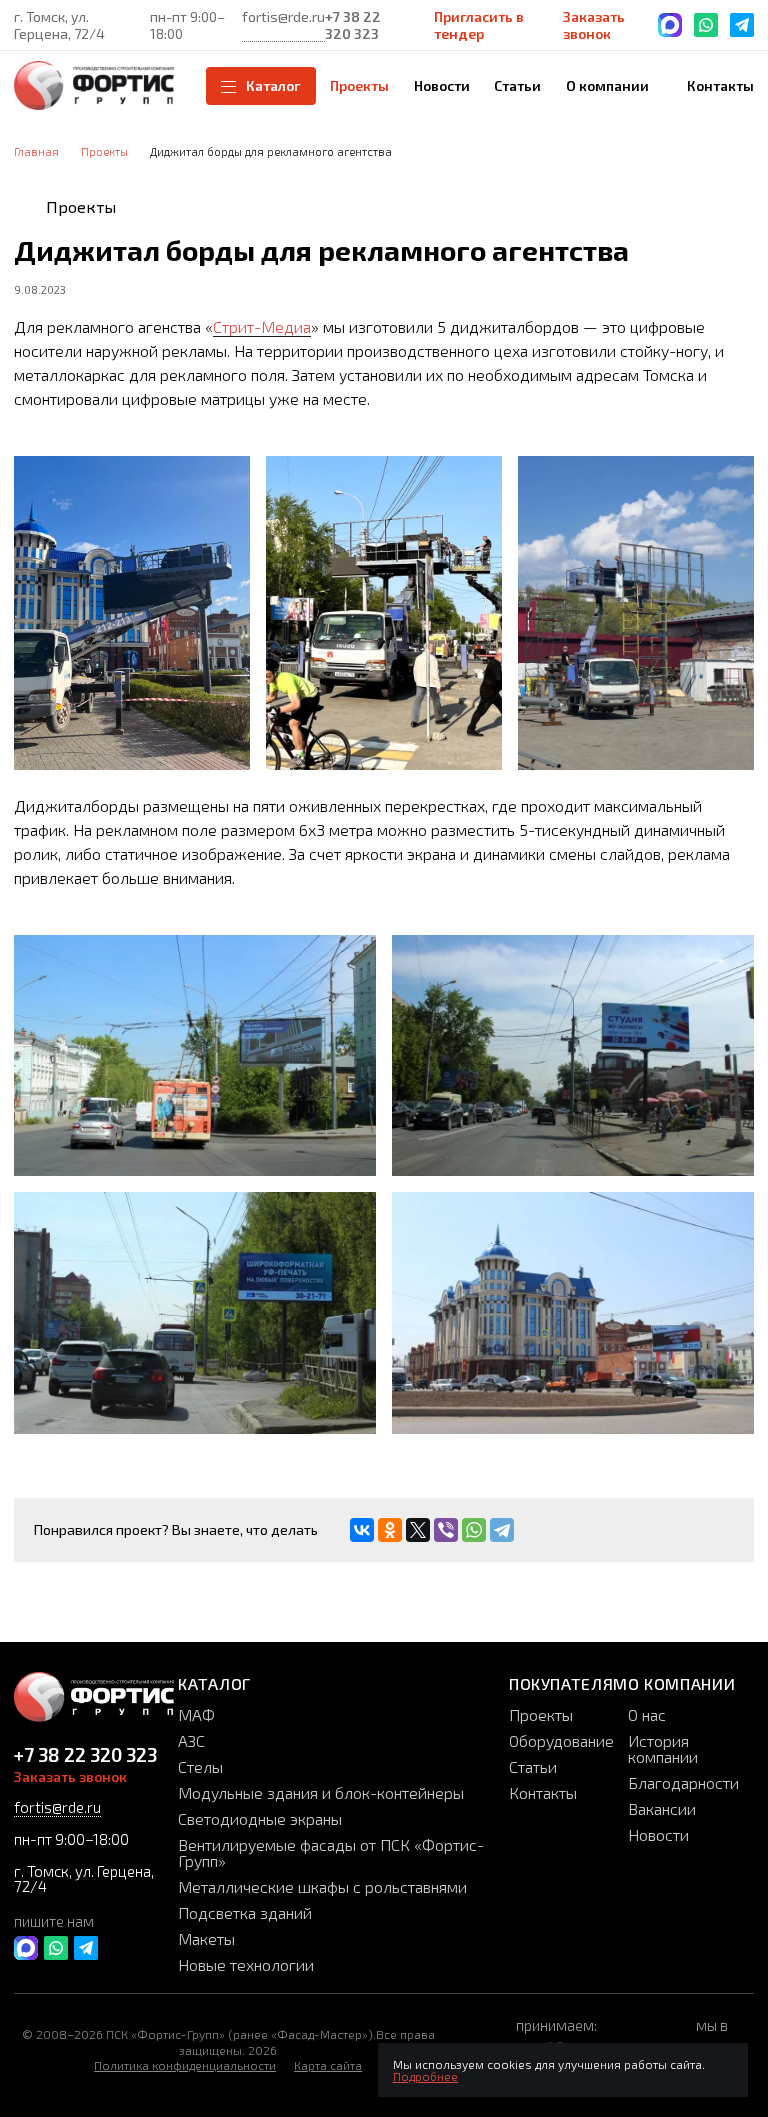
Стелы (200, 1766)
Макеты (206, 1938)
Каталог (273, 85)
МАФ (196, 1714)
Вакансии (662, 1808)
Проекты (104, 151)
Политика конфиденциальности (185, 2065)
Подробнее (425, 2076)
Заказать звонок (594, 25)
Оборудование (561, 1740)
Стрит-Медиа (262, 326)
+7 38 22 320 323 (353, 25)
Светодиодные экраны (260, 1818)
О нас (647, 1714)
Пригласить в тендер (479, 25)
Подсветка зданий (245, 1912)
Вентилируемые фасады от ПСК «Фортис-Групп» (331, 1852)
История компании (663, 1748)
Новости (658, 1834)
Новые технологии (246, 1964)
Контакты (543, 1792)
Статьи (533, 1766)
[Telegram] (502, 1530)
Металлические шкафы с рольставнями (322, 1886)
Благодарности (683, 1782)
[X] (418, 1530)
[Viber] (446, 1530)
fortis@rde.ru (283, 16)
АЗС (191, 1740)
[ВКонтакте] (362, 1530)
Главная (36, 151)
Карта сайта (328, 2065)
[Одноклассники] (390, 1530)
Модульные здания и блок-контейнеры (321, 1792)
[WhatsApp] (474, 1530)
